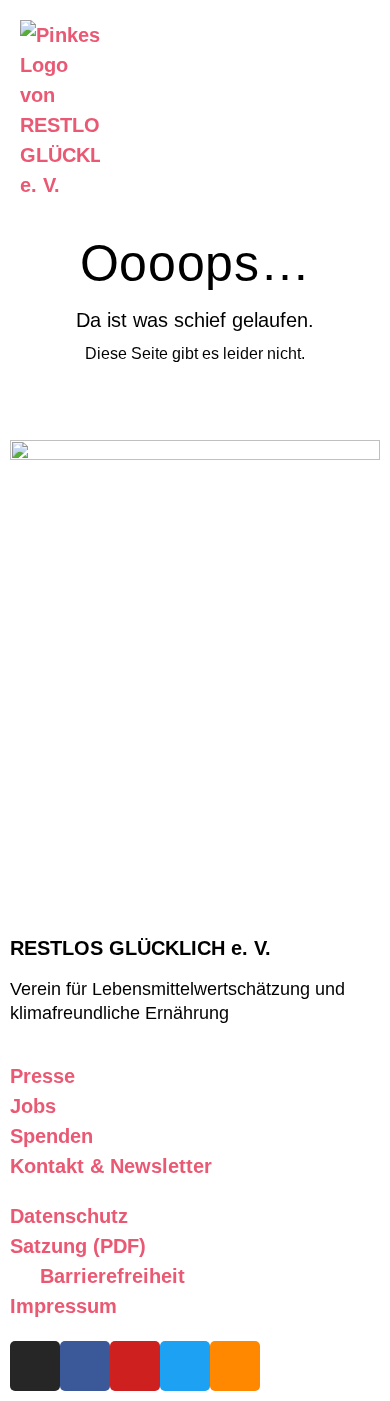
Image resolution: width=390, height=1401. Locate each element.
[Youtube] (135, 1366)
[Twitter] (185, 1366)
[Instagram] (35, 1366)
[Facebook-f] (85, 1366)
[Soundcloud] (235, 1366)
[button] (316, 110)
